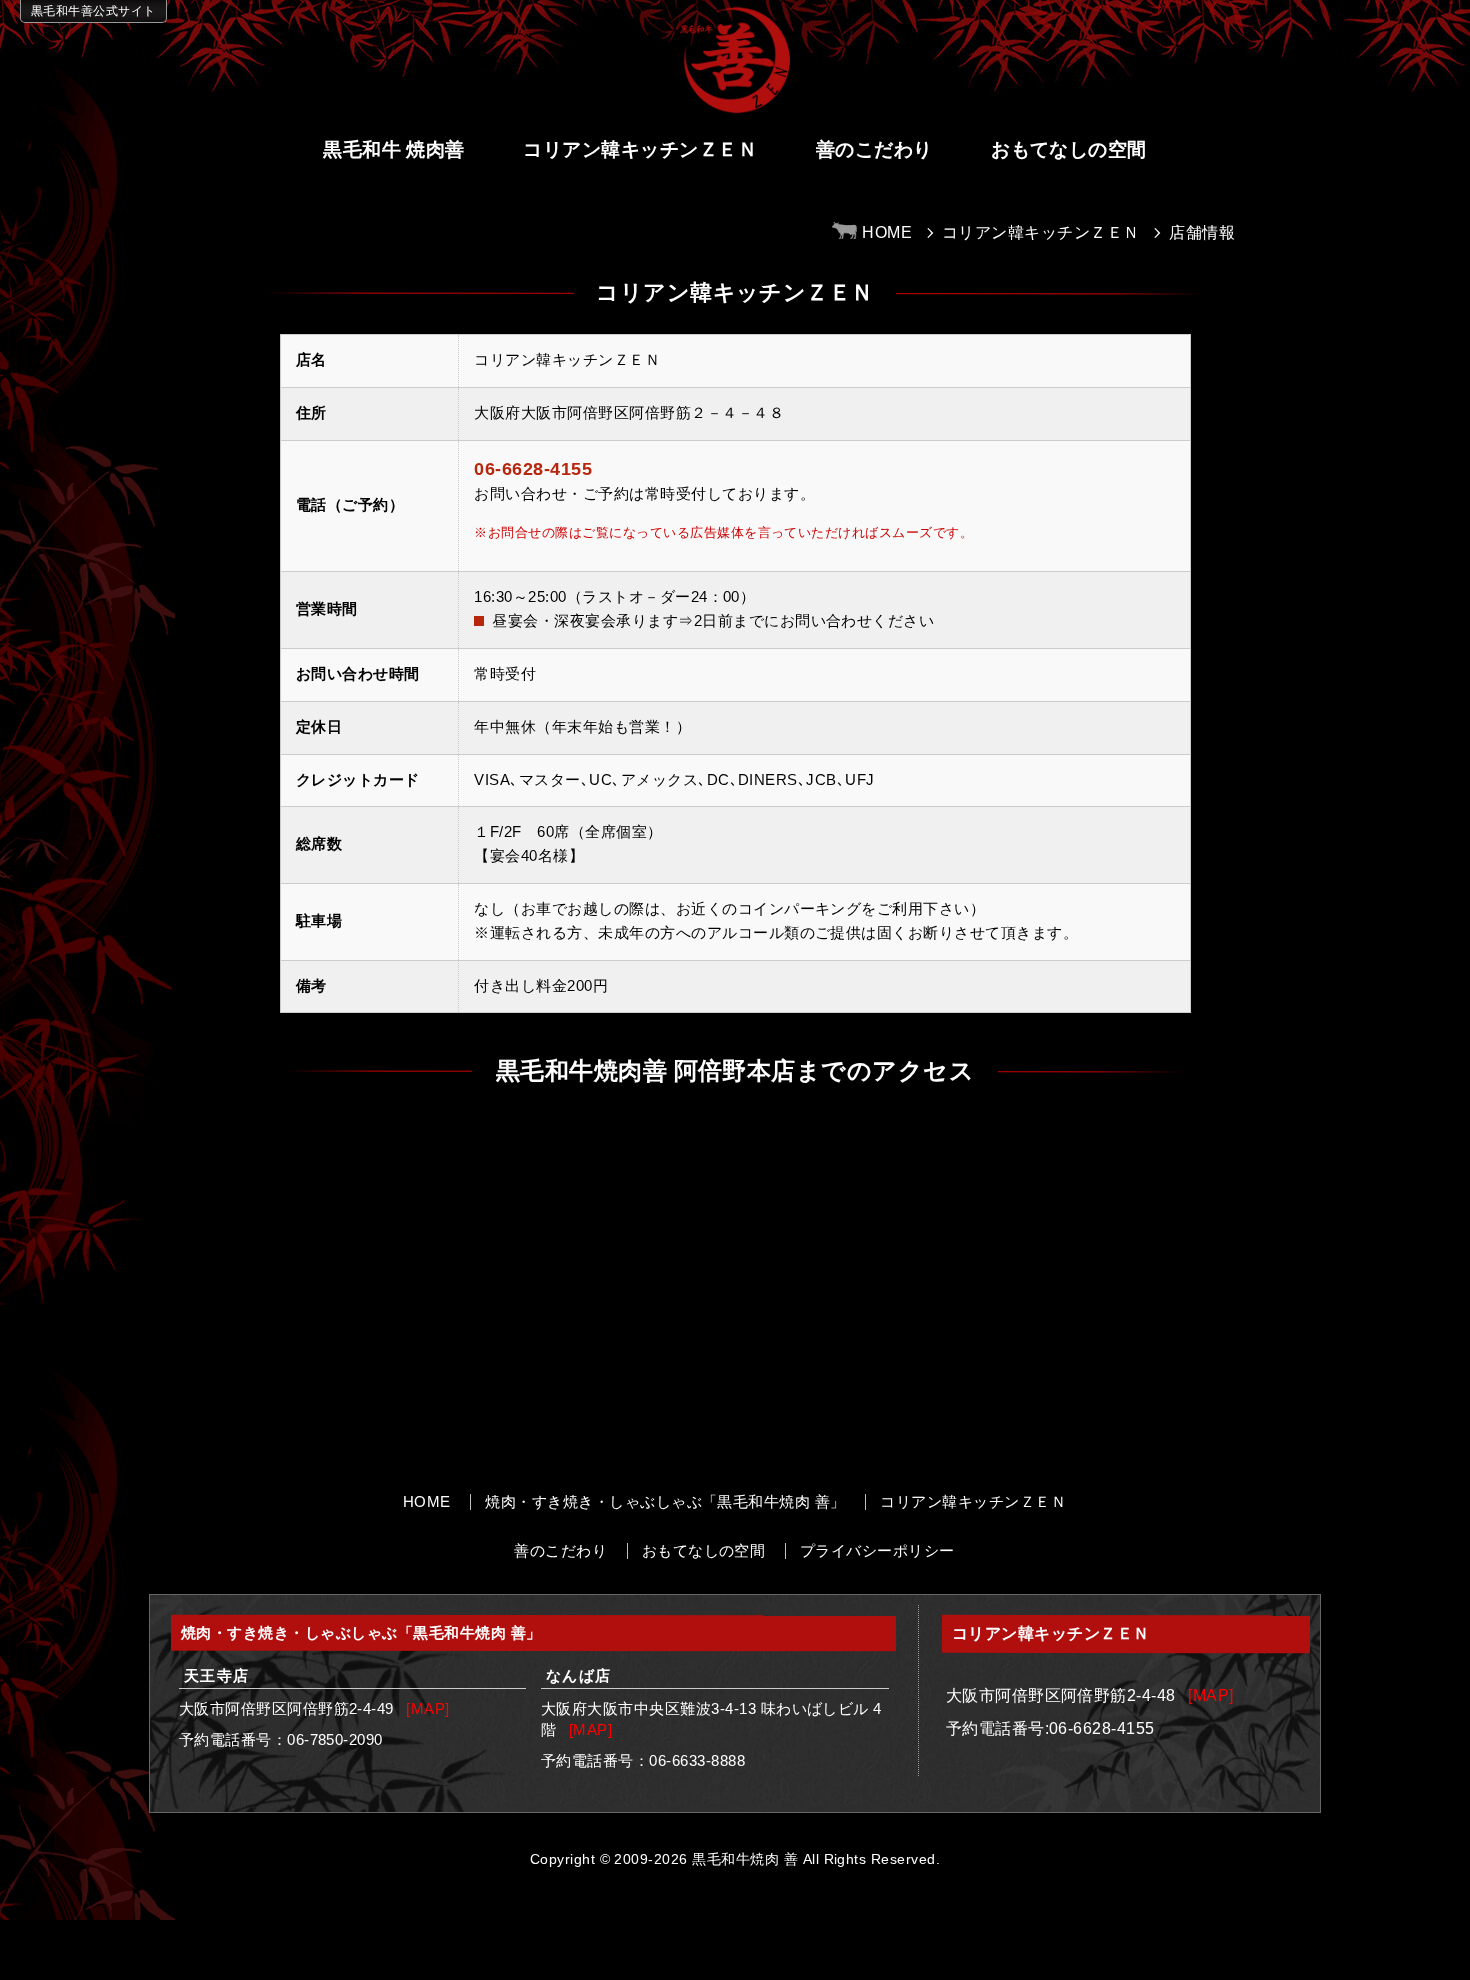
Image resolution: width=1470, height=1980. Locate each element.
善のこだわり (874, 149)
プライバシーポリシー (877, 1551)
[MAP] (427, 1709)
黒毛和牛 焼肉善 (394, 149)
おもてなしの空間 (1069, 149)
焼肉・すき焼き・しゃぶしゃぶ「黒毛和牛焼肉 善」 (665, 1502)
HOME (427, 1502)
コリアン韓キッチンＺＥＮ (640, 149)
